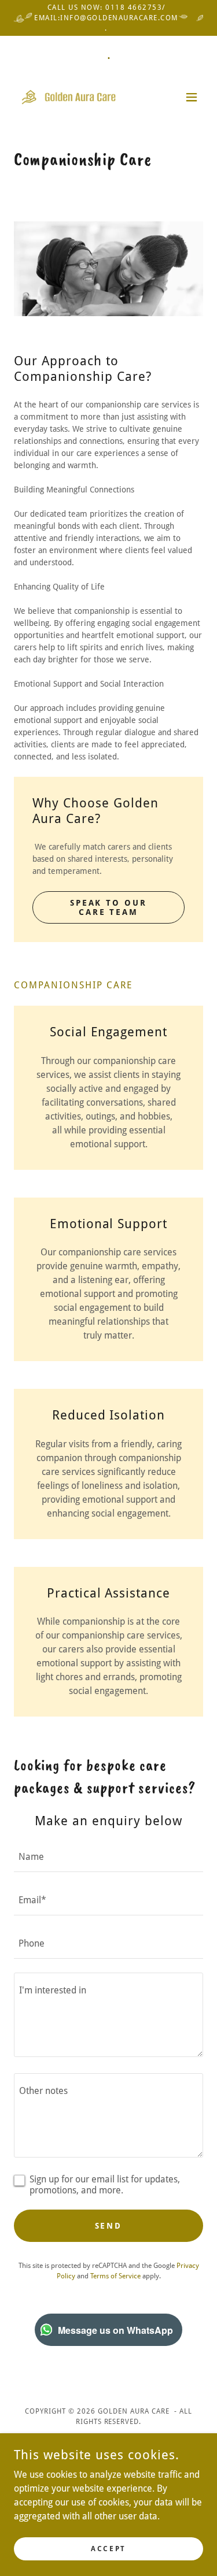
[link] (79, 97)
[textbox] (108, 1857)
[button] (192, 97)
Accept (108, 2548)
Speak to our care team (109, 907)
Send (109, 2226)
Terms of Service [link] (115, 2276)
